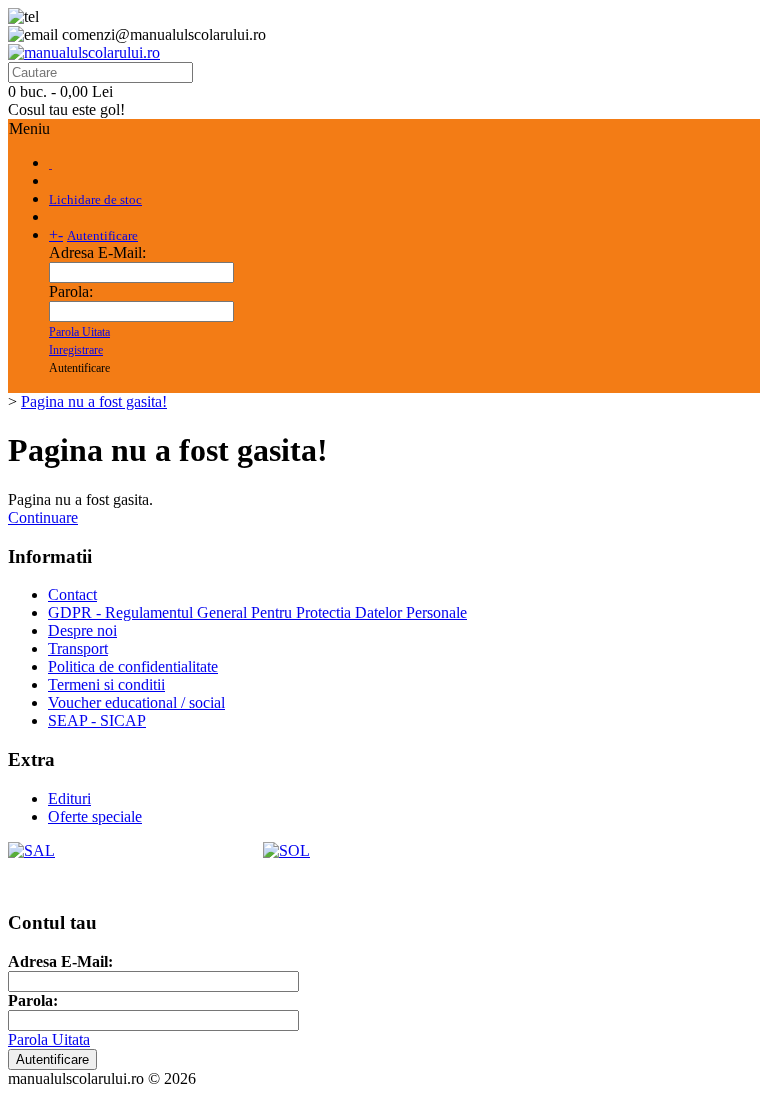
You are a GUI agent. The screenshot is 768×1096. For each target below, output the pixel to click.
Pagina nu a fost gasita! (94, 401)
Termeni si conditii (106, 684)
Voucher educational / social (136, 702)
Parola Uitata (79, 332)
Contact (72, 594)
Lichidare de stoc (95, 199)
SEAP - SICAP (97, 720)
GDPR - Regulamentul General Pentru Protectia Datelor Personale (257, 612)
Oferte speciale (95, 816)
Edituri (69, 798)
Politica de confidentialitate (133, 666)
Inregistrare (76, 350)
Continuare (43, 517)
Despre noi (82, 630)
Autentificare (102, 235)
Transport (78, 648)
